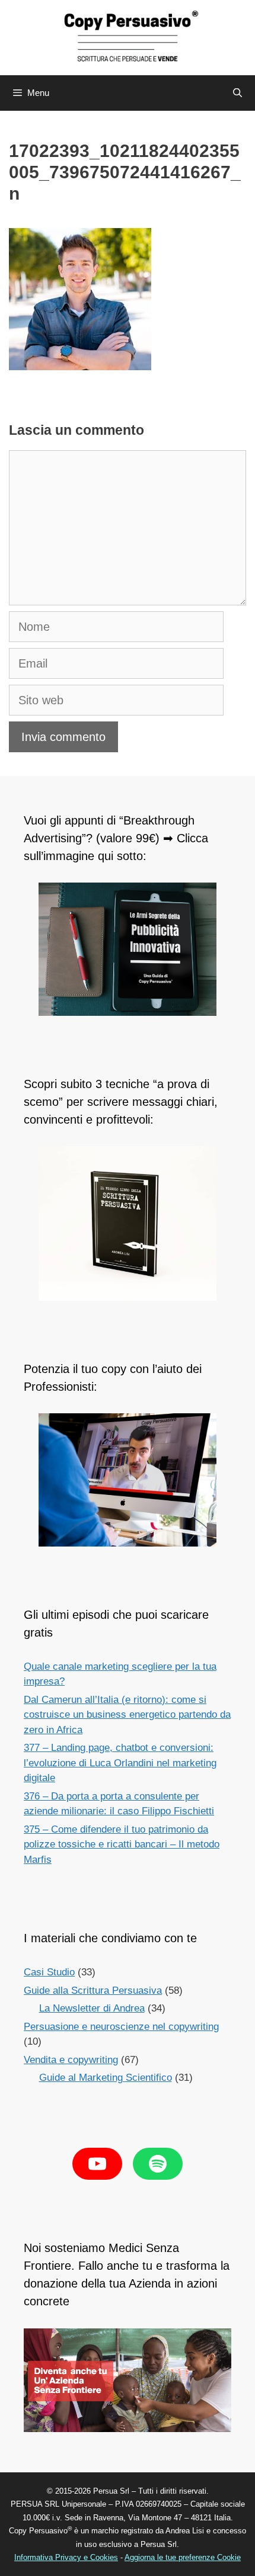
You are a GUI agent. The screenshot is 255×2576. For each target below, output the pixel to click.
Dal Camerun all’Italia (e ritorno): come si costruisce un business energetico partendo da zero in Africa (127, 1715)
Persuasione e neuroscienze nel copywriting (121, 2027)
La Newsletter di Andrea (92, 2008)
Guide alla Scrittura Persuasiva (93, 1990)
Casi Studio (49, 1972)
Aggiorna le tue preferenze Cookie (183, 2557)
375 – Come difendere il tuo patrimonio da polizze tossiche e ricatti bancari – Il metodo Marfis (122, 1844)
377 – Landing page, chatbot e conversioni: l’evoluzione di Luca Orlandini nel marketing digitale (120, 1763)
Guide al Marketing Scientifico (106, 2078)
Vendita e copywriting (71, 2060)
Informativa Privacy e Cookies (66, 2557)
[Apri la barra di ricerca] (238, 93)
